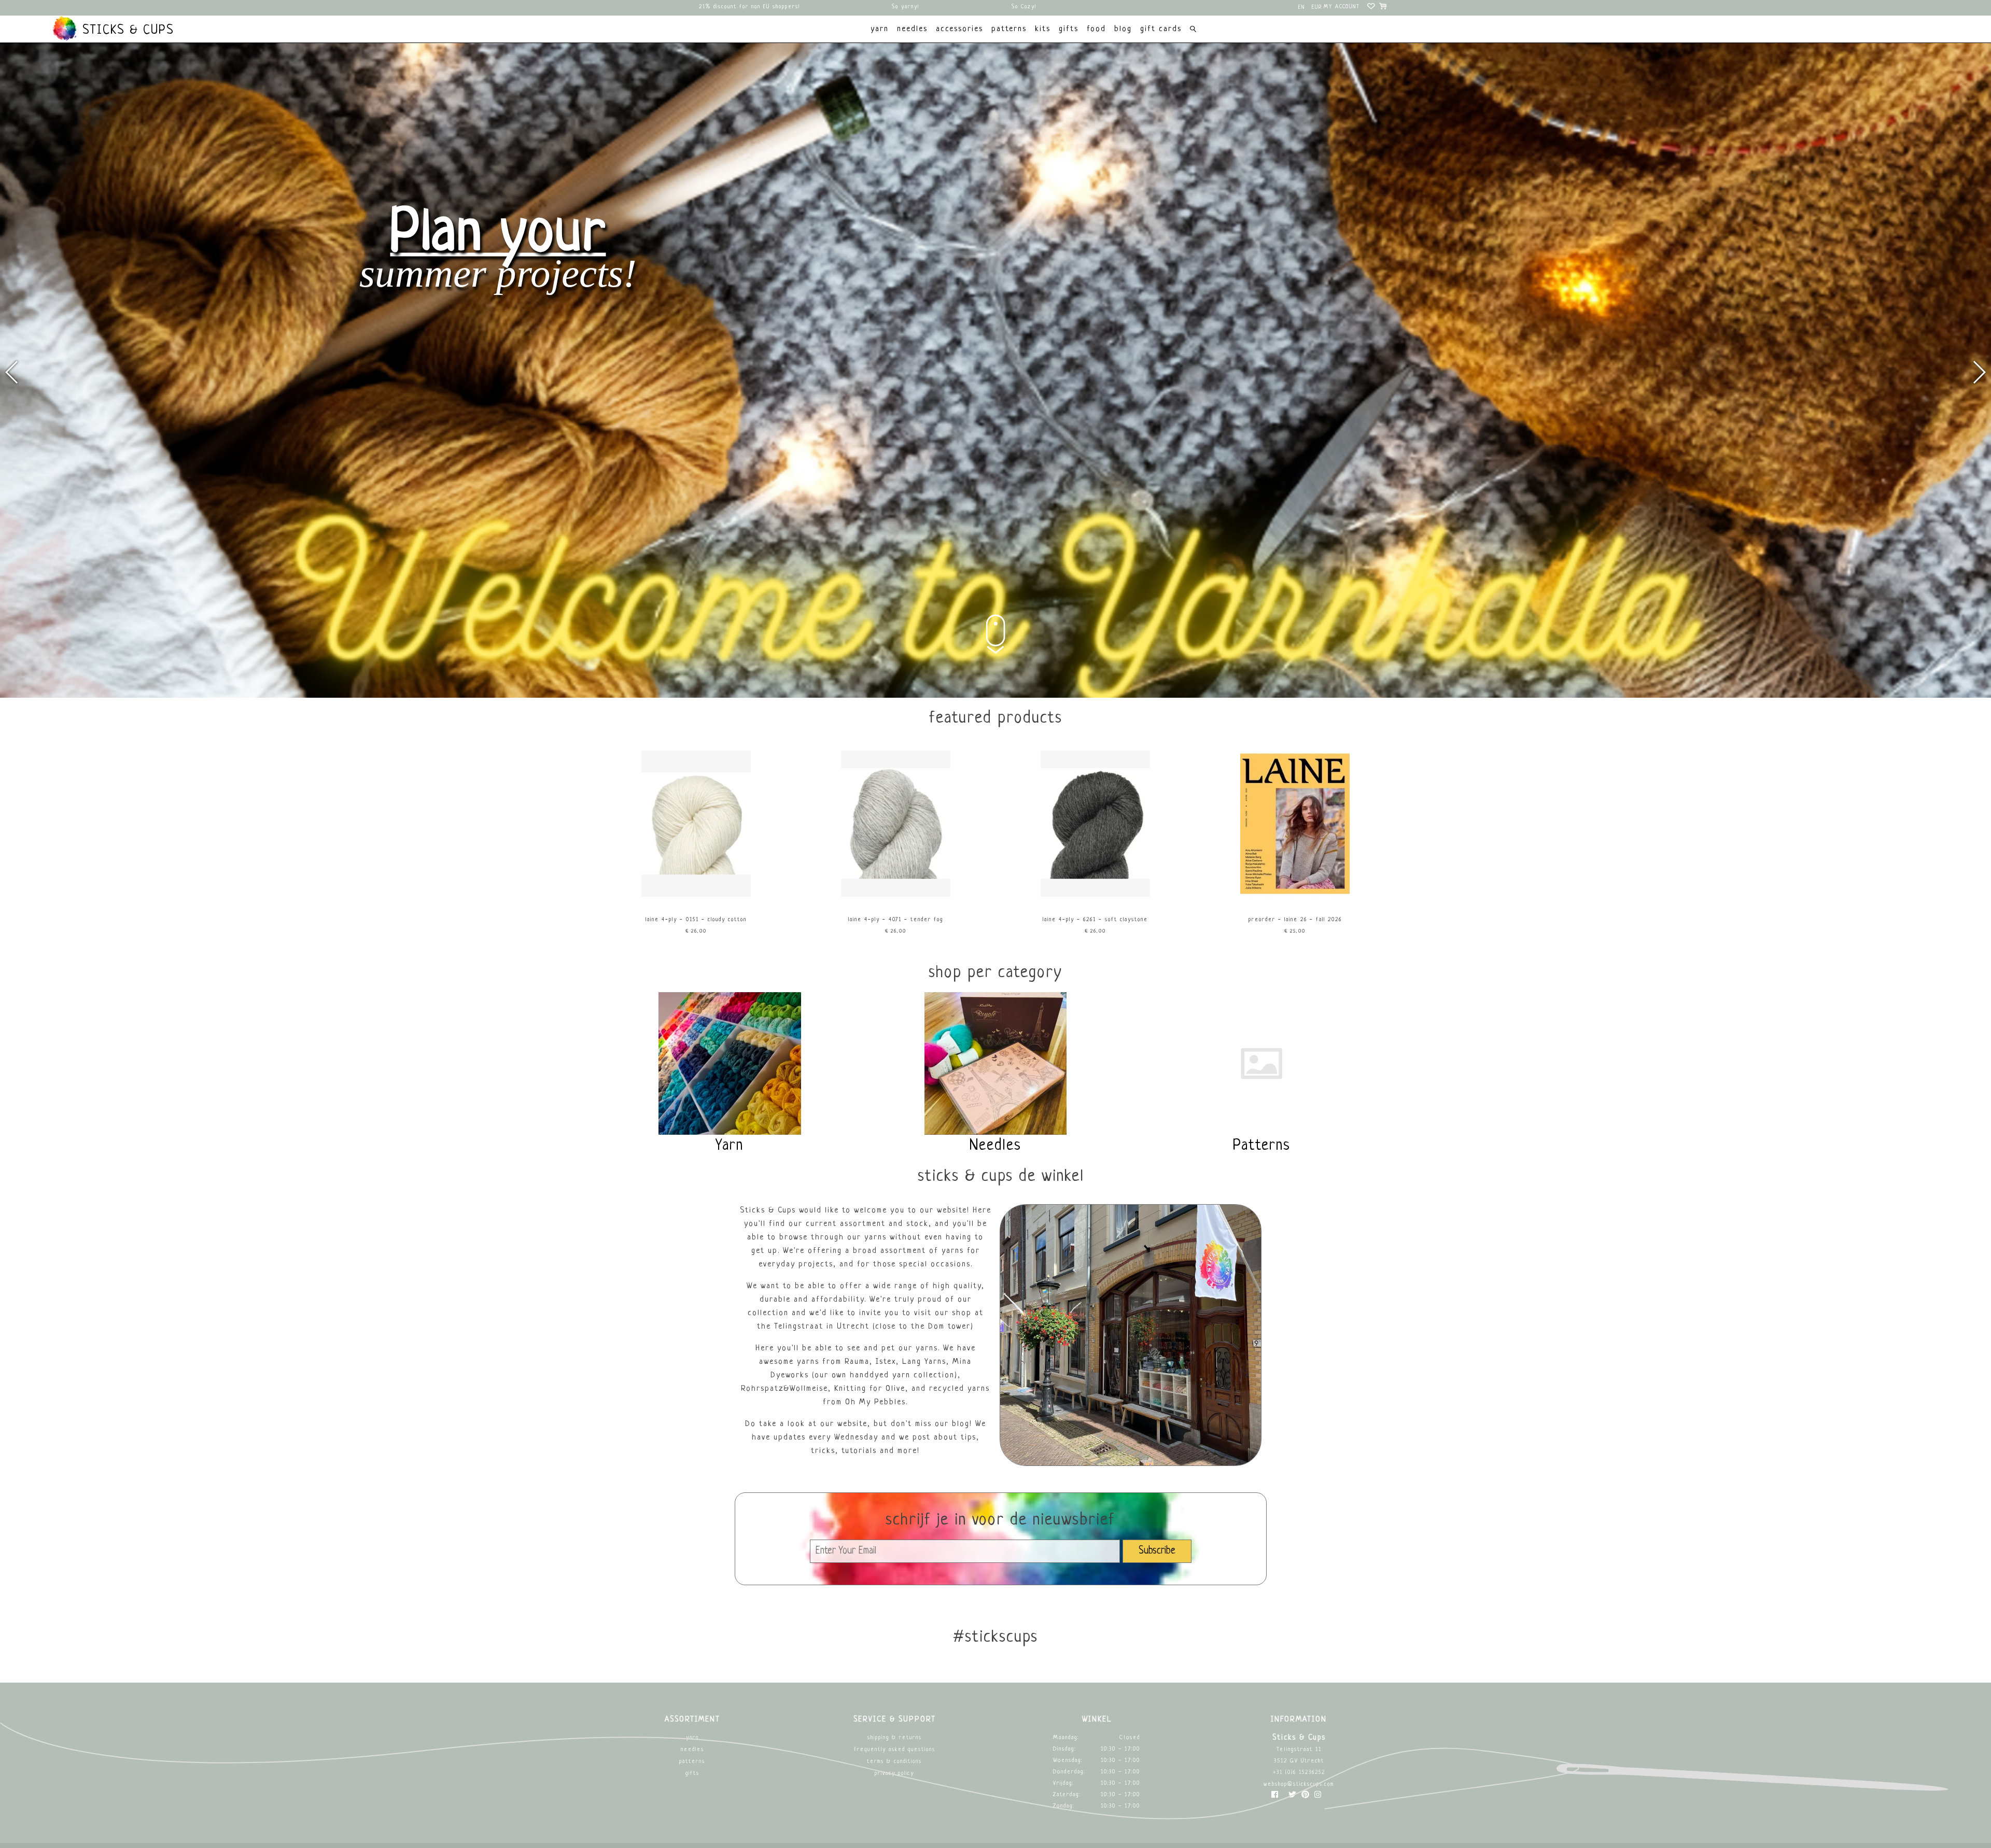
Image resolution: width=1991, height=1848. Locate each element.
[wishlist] (1372, 8)
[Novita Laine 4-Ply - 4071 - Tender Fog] (896, 895)
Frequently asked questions (895, 1750)
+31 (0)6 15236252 (1299, 1773)
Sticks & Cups (126, 31)
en (1302, 8)
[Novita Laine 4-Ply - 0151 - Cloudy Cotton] (696, 895)
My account (1342, 7)
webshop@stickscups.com (1299, 1784)
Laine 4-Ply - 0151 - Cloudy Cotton (696, 920)
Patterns (692, 1762)
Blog (1123, 29)
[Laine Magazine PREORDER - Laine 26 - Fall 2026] (1295, 895)
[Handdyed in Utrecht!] (995, 696)
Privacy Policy (894, 1774)
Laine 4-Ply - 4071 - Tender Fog (896, 920)
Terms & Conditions (894, 1762)
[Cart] (1384, 8)
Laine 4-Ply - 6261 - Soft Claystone (1095, 920)
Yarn (692, 1738)
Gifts (692, 1774)
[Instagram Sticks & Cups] (1318, 1797)
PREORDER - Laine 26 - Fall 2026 (1295, 920)
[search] (1193, 30)
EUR (1317, 8)
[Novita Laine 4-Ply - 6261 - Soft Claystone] (1096, 895)
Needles (692, 1750)
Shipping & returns (895, 1738)
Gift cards (1161, 29)
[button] (1979, 372)
